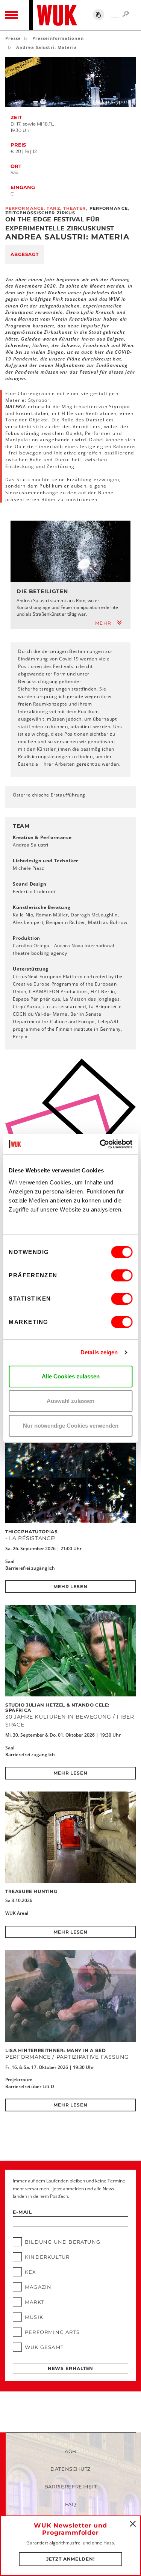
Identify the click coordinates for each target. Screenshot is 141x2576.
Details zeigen (99, 1352)
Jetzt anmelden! (70, 2559)
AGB (70, 2451)
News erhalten (71, 2368)
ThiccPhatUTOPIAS (32, 1532)
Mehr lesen (70, 1586)
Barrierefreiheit (70, 2487)
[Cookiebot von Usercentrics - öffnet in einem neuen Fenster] (100, 1144)
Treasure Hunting (31, 1891)
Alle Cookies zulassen (71, 1376)
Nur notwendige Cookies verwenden (71, 1426)
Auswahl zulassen (70, 1401)
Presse (13, 38)
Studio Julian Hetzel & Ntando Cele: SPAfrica (57, 1707)
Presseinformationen (58, 38)
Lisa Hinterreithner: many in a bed (55, 2050)
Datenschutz (70, 2469)
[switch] (122, 1275)
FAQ (71, 2504)
